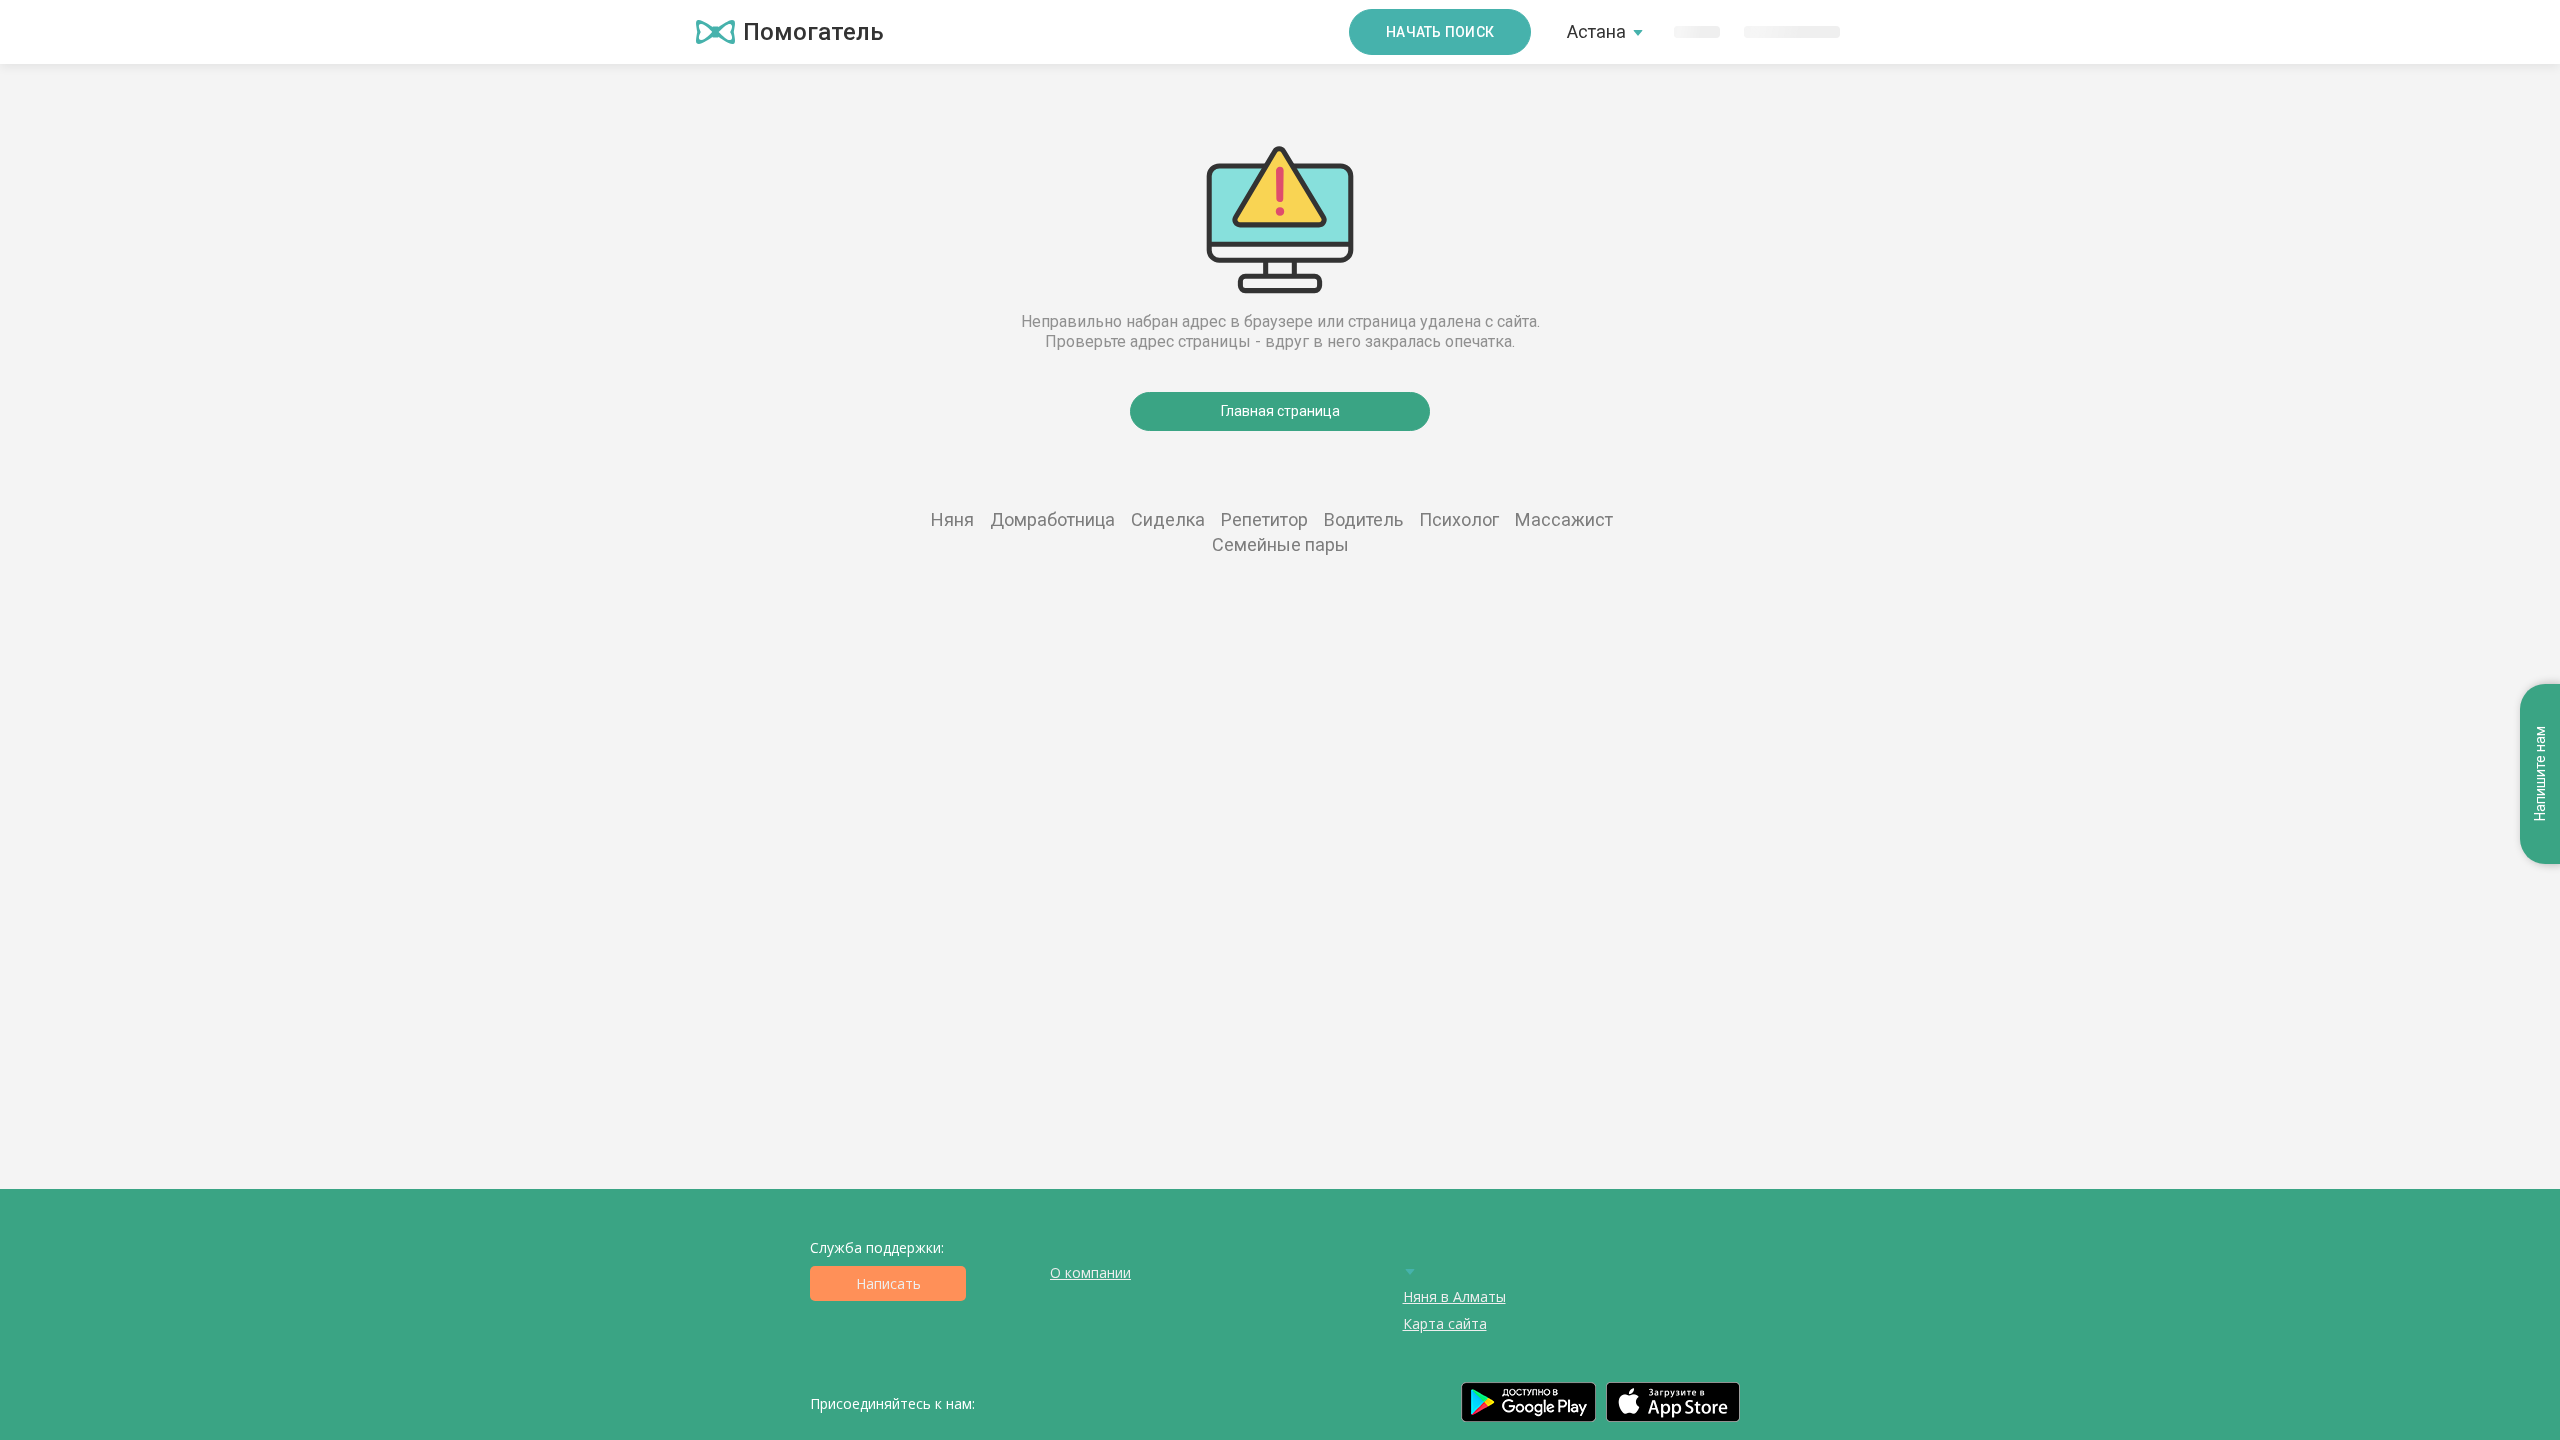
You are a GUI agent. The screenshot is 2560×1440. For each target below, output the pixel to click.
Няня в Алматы (1454, 1296)
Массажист (1564, 519)
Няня (952, 519)
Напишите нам (2540, 774)
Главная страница (1280, 411)
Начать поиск (1440, 32)
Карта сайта (1445, 1323)
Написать (888, 1283)
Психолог (1459, 519)
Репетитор (1264, 519)
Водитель (1363, 519)
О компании (1090, 1272)
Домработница (1052, 519)
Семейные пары (1280, 544)
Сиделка (1168, 519)
